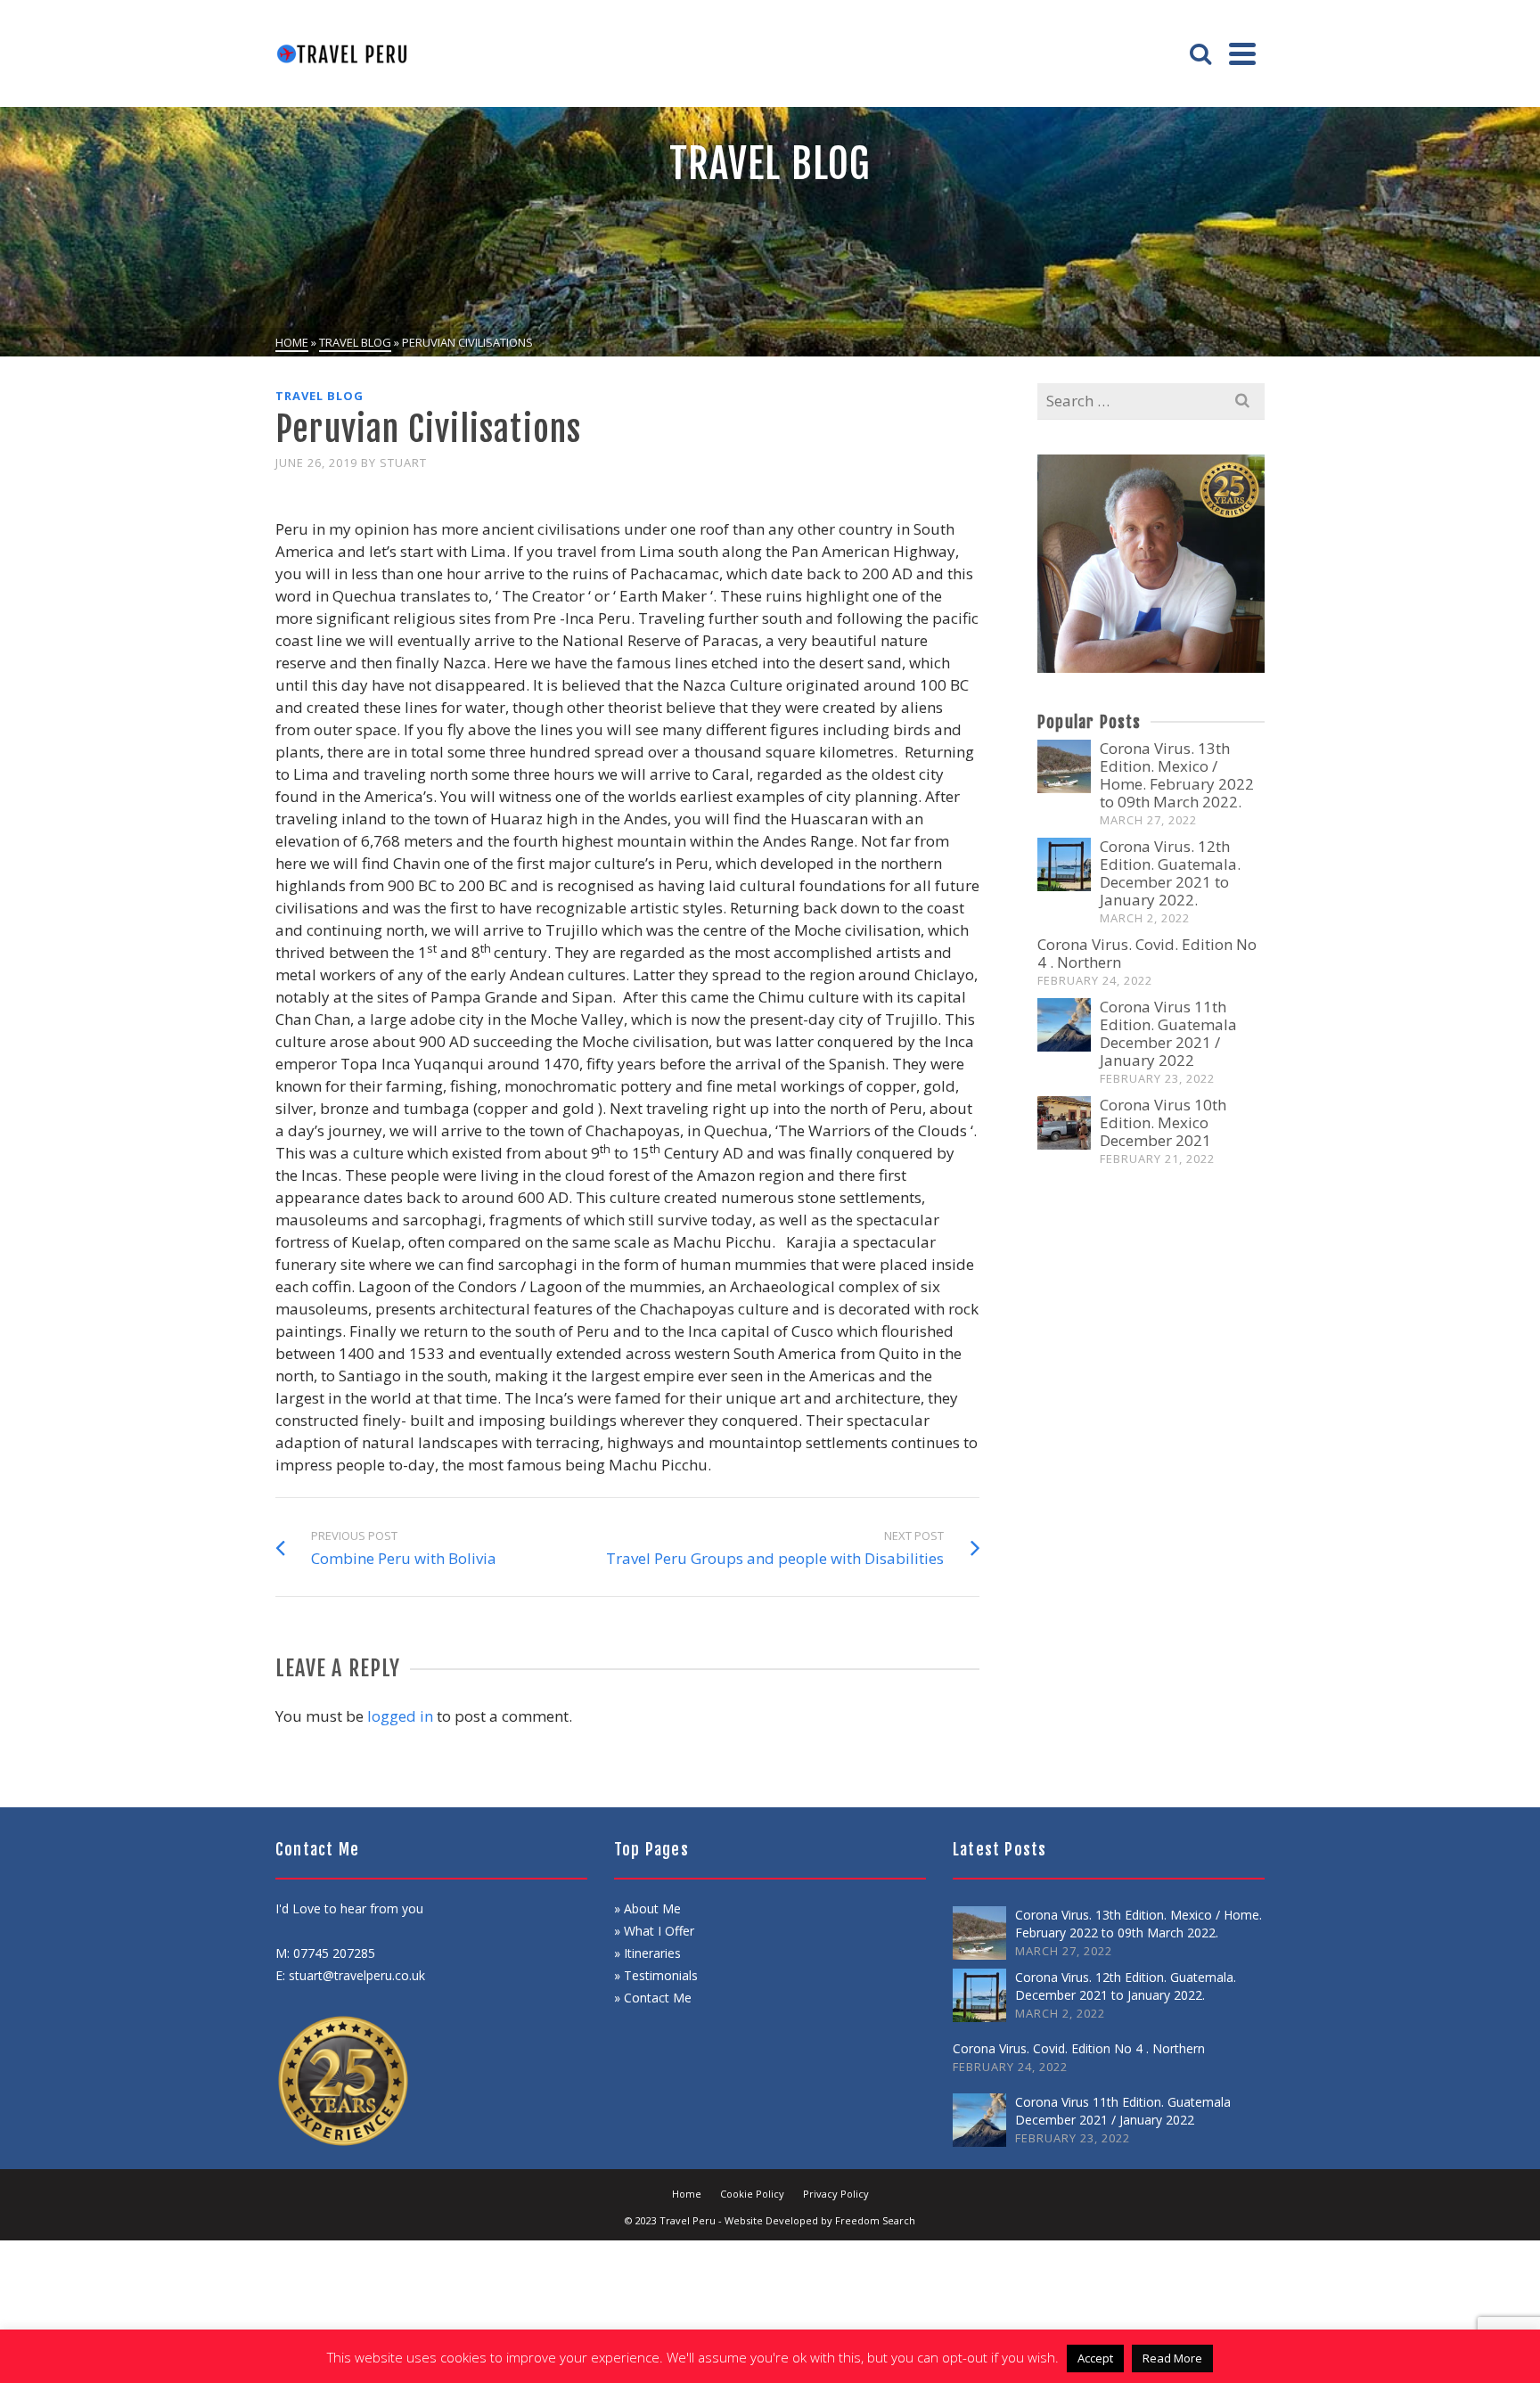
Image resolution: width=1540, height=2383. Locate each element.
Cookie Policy (752, 2194)
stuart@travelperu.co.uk (357, 1975)
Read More (1172, 2358)
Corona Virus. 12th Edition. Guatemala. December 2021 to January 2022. (1170, 873)
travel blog (319, 396)
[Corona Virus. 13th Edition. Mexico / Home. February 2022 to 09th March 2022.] (1064, 766)
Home (687, 2194)
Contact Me (658, 1998)
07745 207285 (334, 1953)
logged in (400, 1716)
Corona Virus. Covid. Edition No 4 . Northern (1147, 953)
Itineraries (652, 1953)
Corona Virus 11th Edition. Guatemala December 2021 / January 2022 (1168, 1033)
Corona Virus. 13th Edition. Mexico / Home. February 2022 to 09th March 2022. (1177, 775)
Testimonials (661, 1975)
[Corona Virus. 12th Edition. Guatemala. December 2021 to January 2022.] (1064, 864)
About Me (651, 1908)
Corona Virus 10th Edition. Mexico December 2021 (1163, 1122)
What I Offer (659, 1931)
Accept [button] (1095, 2358)
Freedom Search (874, 2220)
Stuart (403, 463)
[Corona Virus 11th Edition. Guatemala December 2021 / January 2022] (1064, 1025)
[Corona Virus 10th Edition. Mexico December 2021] (1064, 1123)
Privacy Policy (836, 2194)
